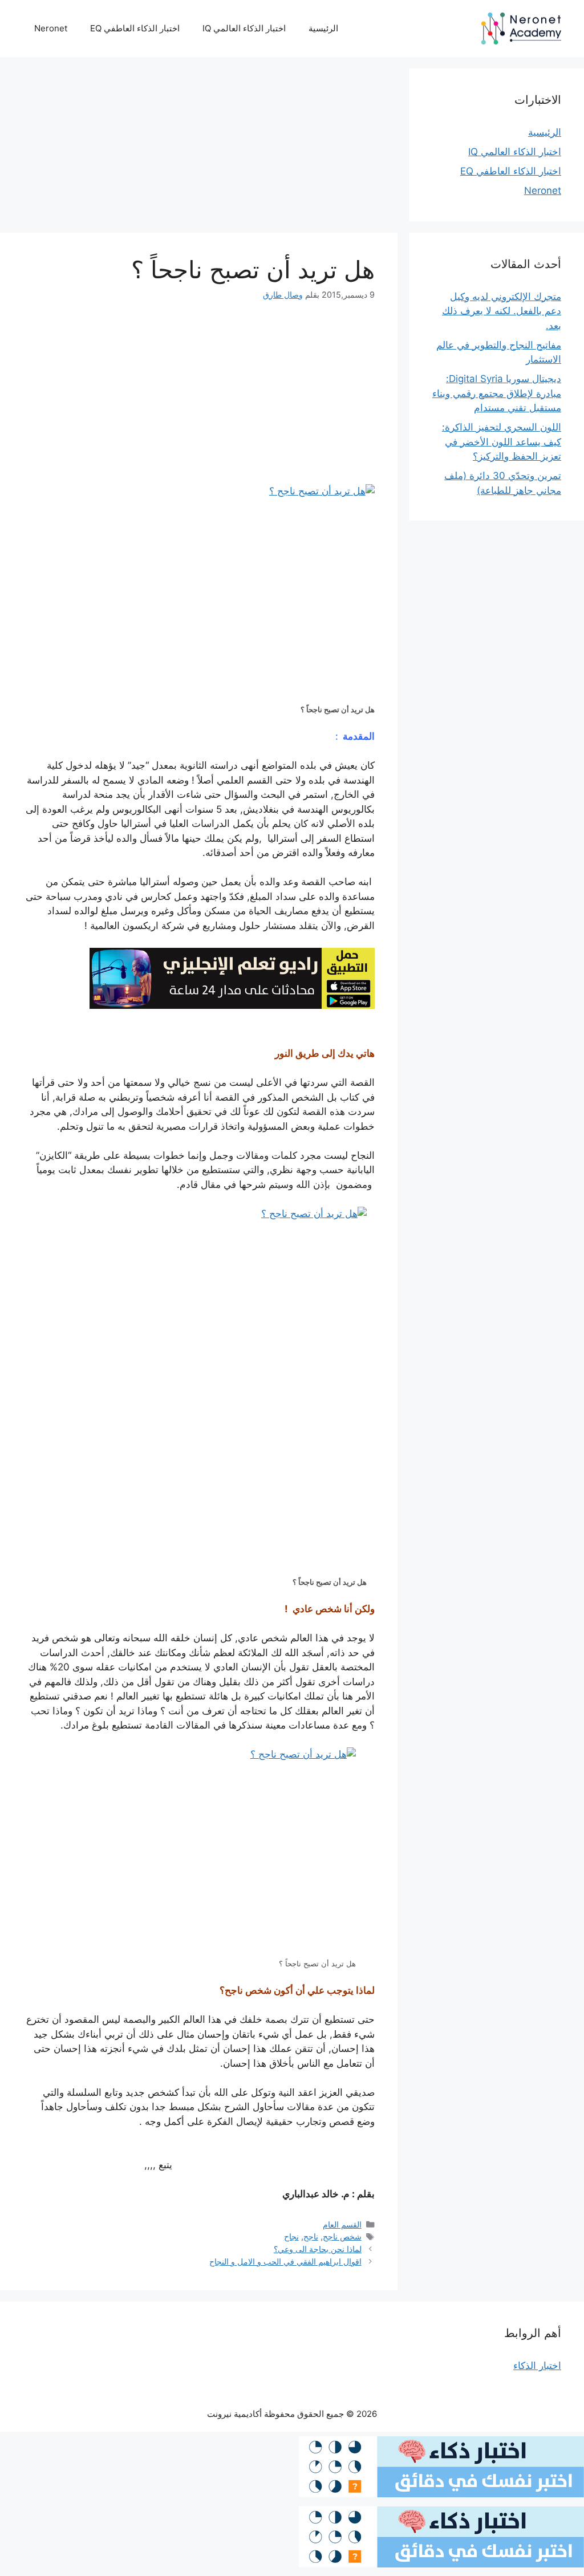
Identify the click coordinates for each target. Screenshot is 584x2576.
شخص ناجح (342, 2236)
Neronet (51, 28)
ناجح (311, 2236)
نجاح (291, 2236)
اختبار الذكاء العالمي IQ (244, 28)
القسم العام (342, 2224)
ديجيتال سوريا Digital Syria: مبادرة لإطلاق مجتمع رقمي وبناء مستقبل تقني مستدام (497, 393)
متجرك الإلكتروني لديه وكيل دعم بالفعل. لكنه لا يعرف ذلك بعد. (502, 311)
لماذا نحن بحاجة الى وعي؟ (318, 2249)
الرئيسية (323, 28)
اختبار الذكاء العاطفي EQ (135, 28)
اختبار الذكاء (537, 2366)
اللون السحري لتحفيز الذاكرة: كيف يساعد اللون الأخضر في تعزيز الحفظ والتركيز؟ (502, 442)
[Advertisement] (199, 148)
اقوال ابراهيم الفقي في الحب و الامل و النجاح (285, 2261)
